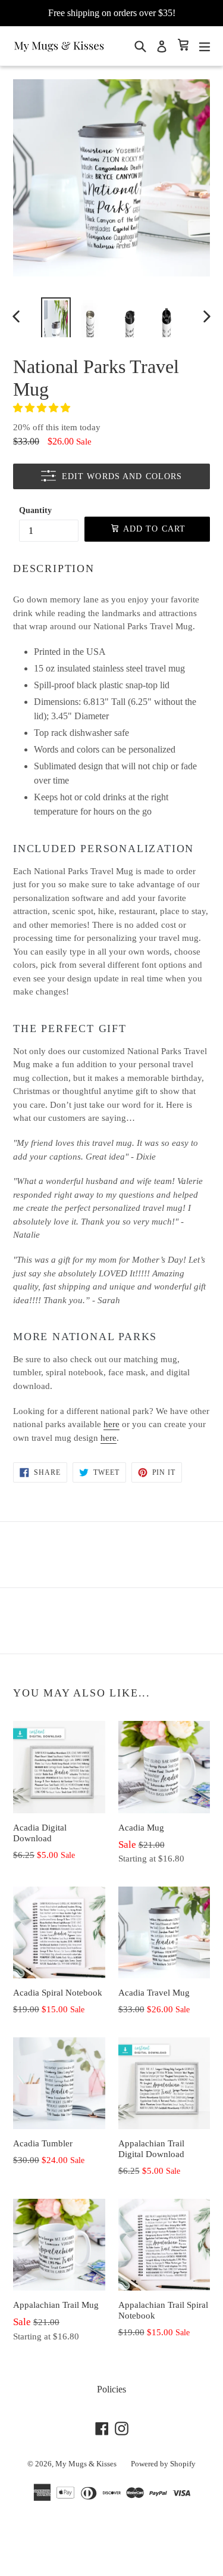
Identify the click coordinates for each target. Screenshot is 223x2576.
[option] (56, 316)
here (111, 1424)
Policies (111, 2389)
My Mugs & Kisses (86, 2464)
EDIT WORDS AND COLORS (122, 476)
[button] (43, 408)
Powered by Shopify (163, 2464)
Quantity (35, 510)
